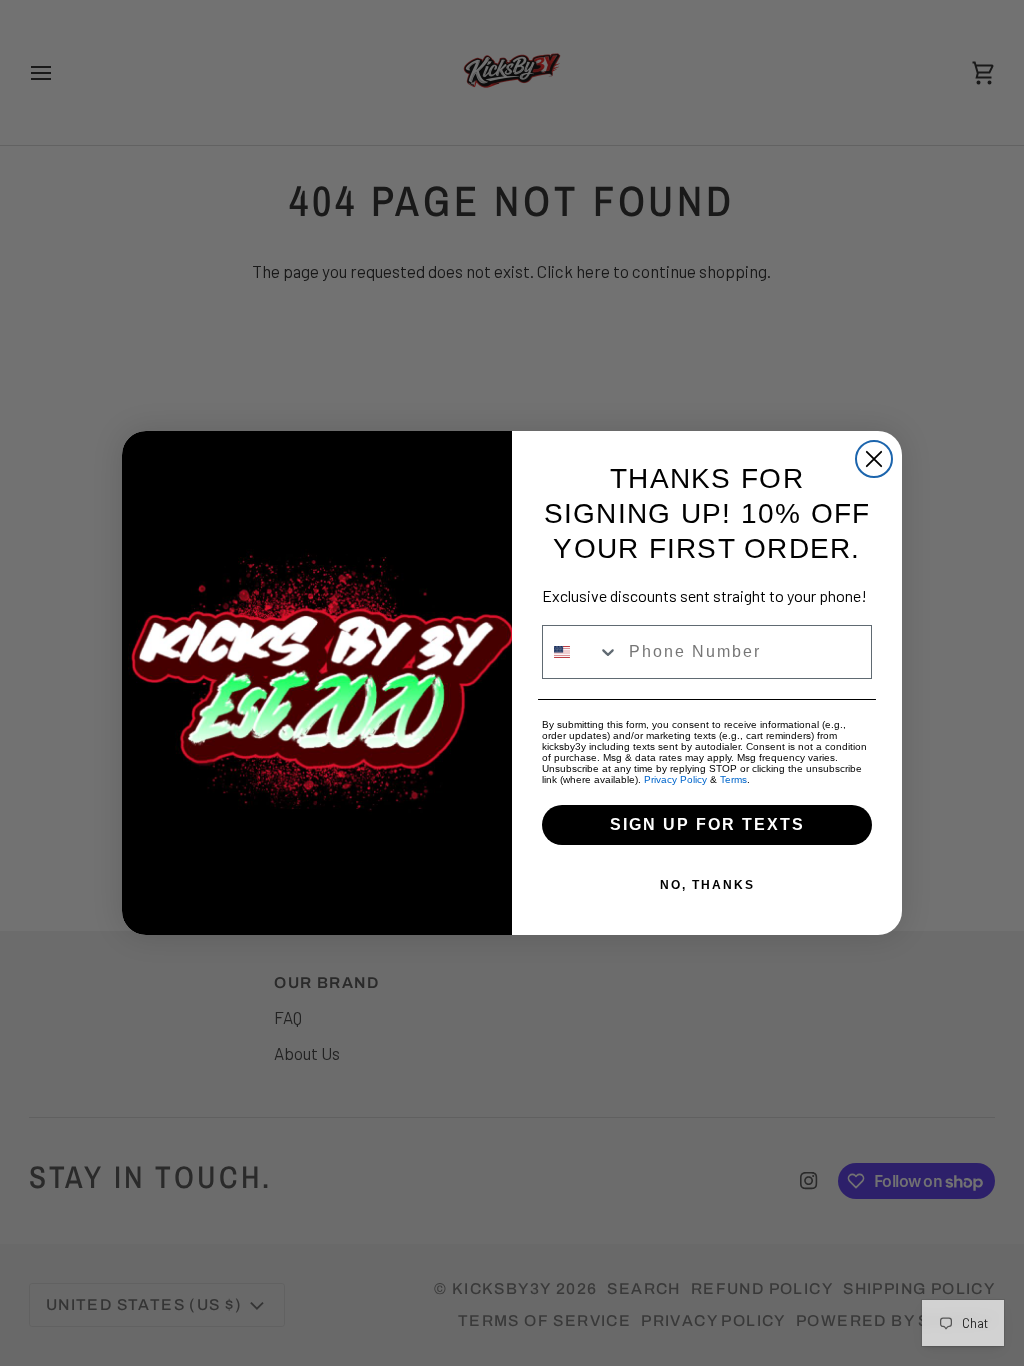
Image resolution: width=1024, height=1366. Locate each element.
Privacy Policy (675, 779)
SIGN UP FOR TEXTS (707, 824)
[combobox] (581, 652)
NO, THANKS (707, 885)
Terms (733, 779)
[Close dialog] (874, 459)
